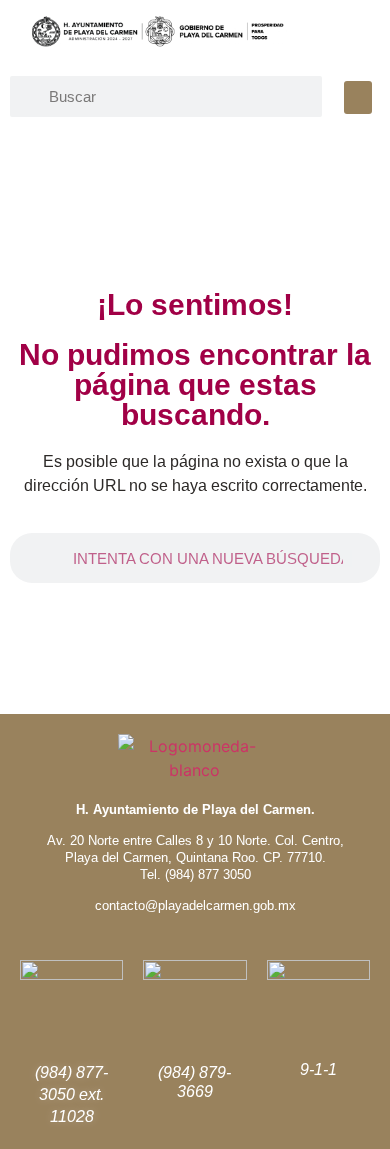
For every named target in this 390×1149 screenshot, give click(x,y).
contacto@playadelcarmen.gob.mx (195, 905)
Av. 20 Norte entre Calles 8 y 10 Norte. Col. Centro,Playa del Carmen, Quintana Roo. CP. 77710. (195, 849)
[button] (358, 97)
